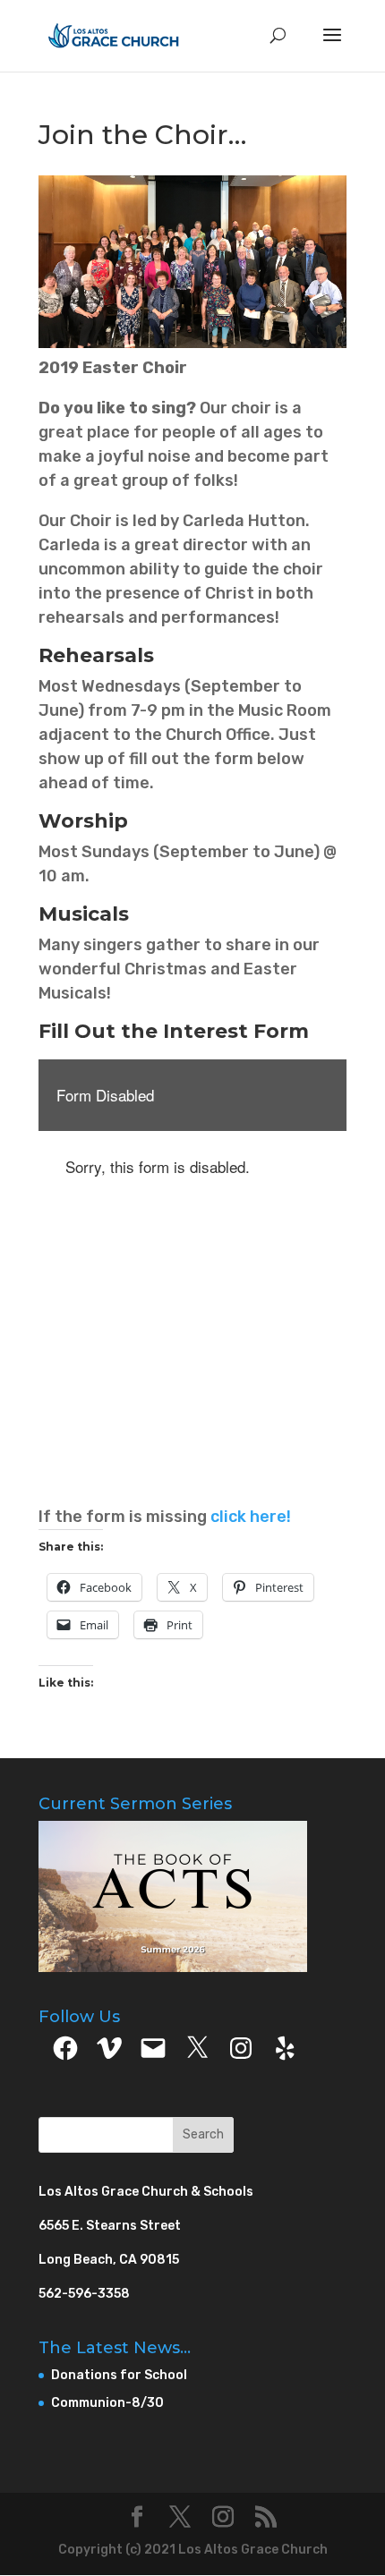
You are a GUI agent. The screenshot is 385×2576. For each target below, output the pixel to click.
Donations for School (119, 2375)
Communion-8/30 (107, 2403)
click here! (251, 1517)
